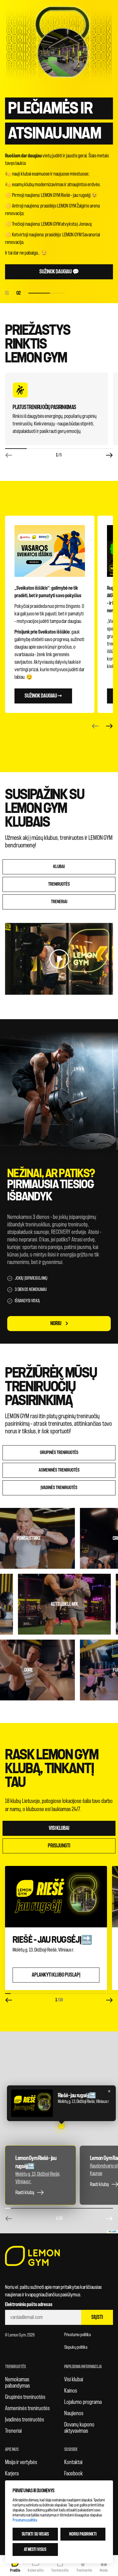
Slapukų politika (76, 2347)
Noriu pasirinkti (83, 2534)
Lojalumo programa (83, 2402)
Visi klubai (59, 1828)
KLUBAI (59, 867)
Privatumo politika (78, 2335)
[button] (61, 2126)
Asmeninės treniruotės (59, 1470)
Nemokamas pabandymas (17, 2383)
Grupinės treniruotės (59, 1453)
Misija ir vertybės (21, 2462)
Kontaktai (73, 2462)
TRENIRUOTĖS (59, 884)
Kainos (71, 2391)
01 (7, 293)
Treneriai (13, 2431)
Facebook (73, 2473)
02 (41, 293)
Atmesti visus (35, 2550)
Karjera (12, 2473)
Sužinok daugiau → (43, 696)
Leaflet (114, 2232)
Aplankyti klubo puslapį (56, 1975)
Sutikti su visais (35, 2534)
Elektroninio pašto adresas (29, 2305)
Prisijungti (59, 1846)
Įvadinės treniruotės (59, 1488)
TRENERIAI (59, 902)
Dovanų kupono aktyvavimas (79, 2428)
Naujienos (74, 2413)
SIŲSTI (97, 2317)
